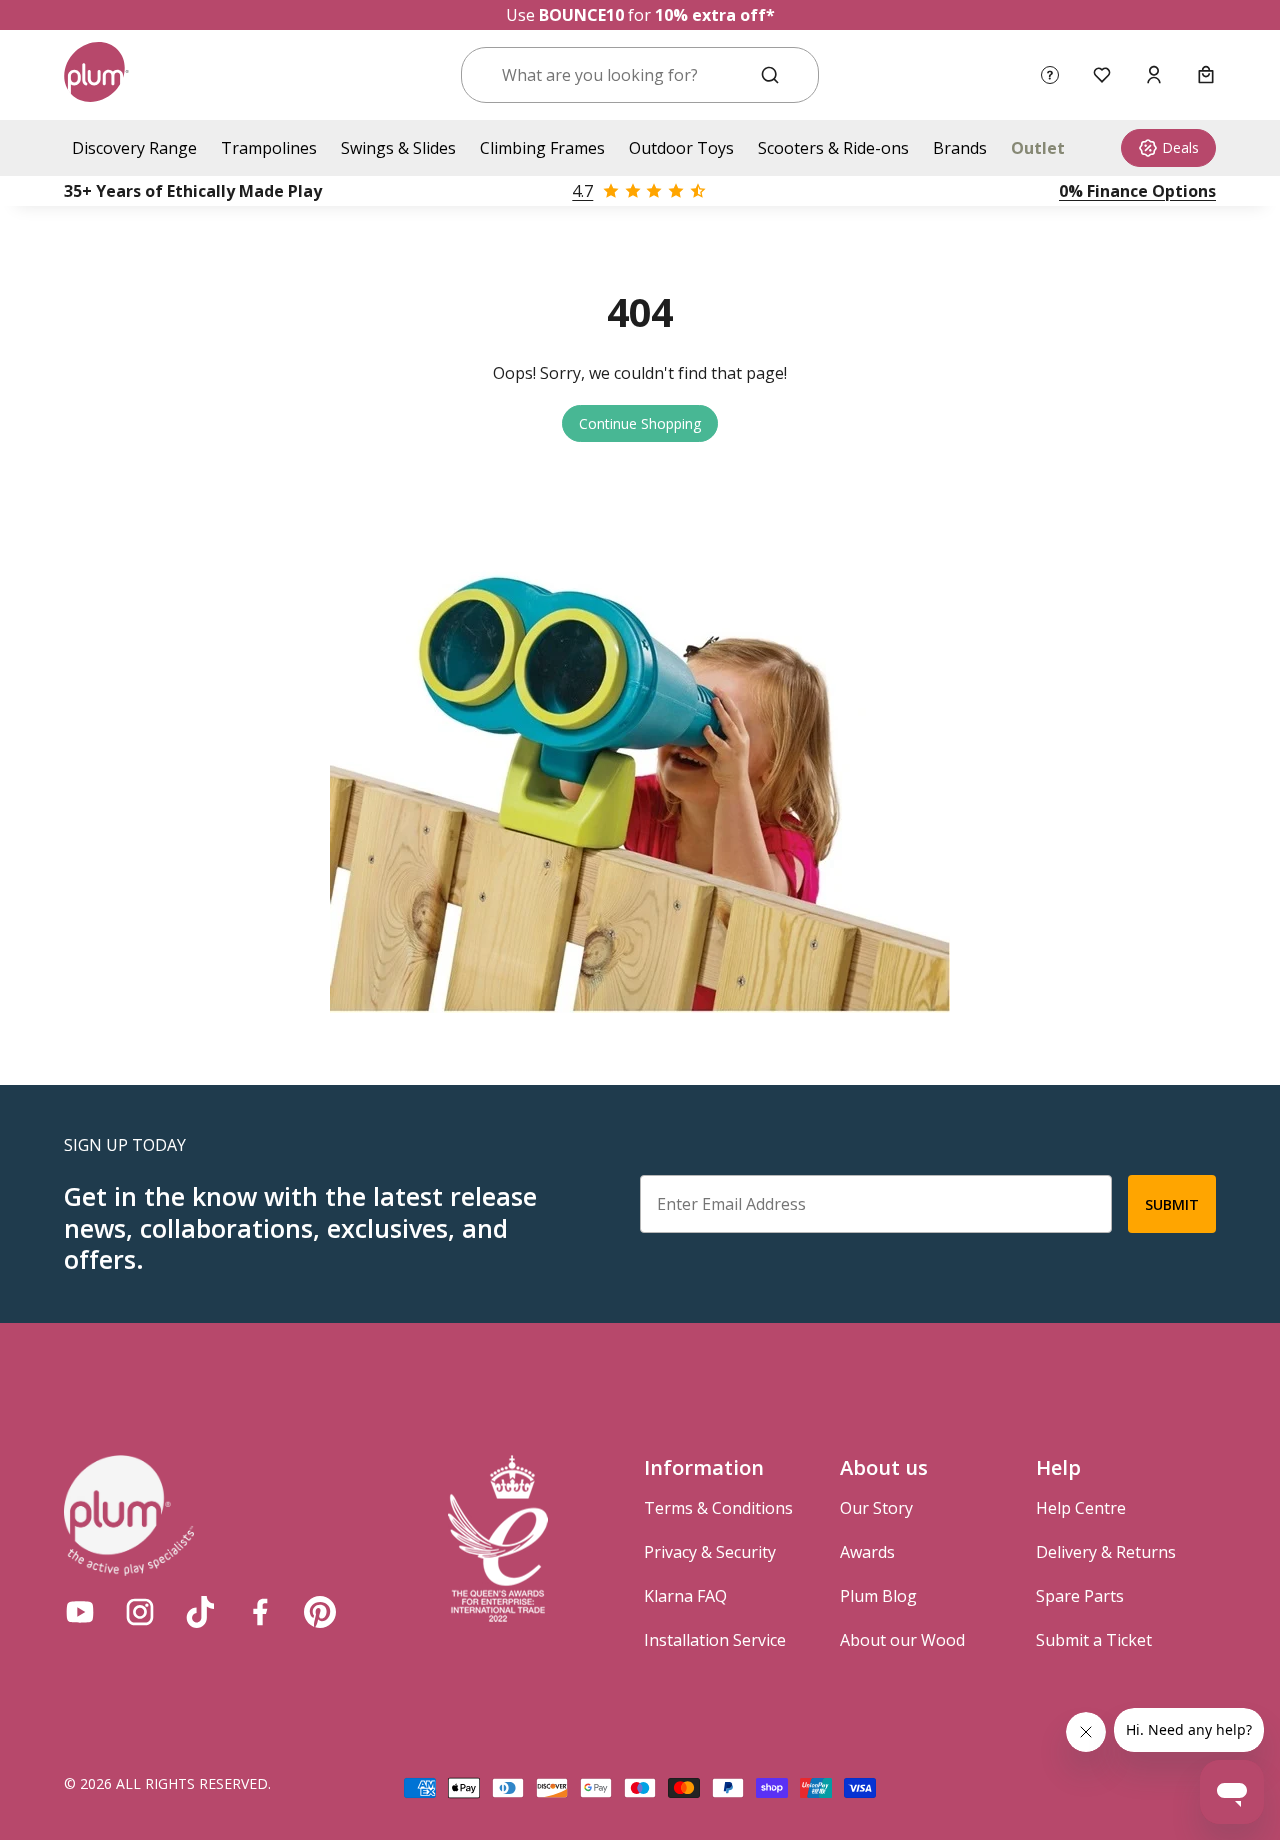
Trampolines (269, 148)
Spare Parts (1080, 1596)
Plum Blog (878, 1596)
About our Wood (902, 1640)
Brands (960, 148)
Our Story (876, 1508)
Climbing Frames (542, 148)
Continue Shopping (640, 423)
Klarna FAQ (685, 1596)
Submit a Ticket (1094, 1640)
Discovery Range (134, 148)
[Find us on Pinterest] (320, 1612)
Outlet (1038, 148)
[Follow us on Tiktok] (200, 1612)
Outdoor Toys (681, 148)
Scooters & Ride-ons (833, 148)
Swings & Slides (398, 148)
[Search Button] (770, 75)
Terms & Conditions (718, 1508)
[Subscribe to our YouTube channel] (80, 1612)
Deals (1180, 147)
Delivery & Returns (1106, 1552)
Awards (867, 1552)
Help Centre (1081, 1508)
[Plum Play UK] (96, 75)
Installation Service (715, 1640)
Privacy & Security (710, 1552)
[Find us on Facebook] (260, 1612)
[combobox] (615, 75)
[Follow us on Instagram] (140, 1612)
